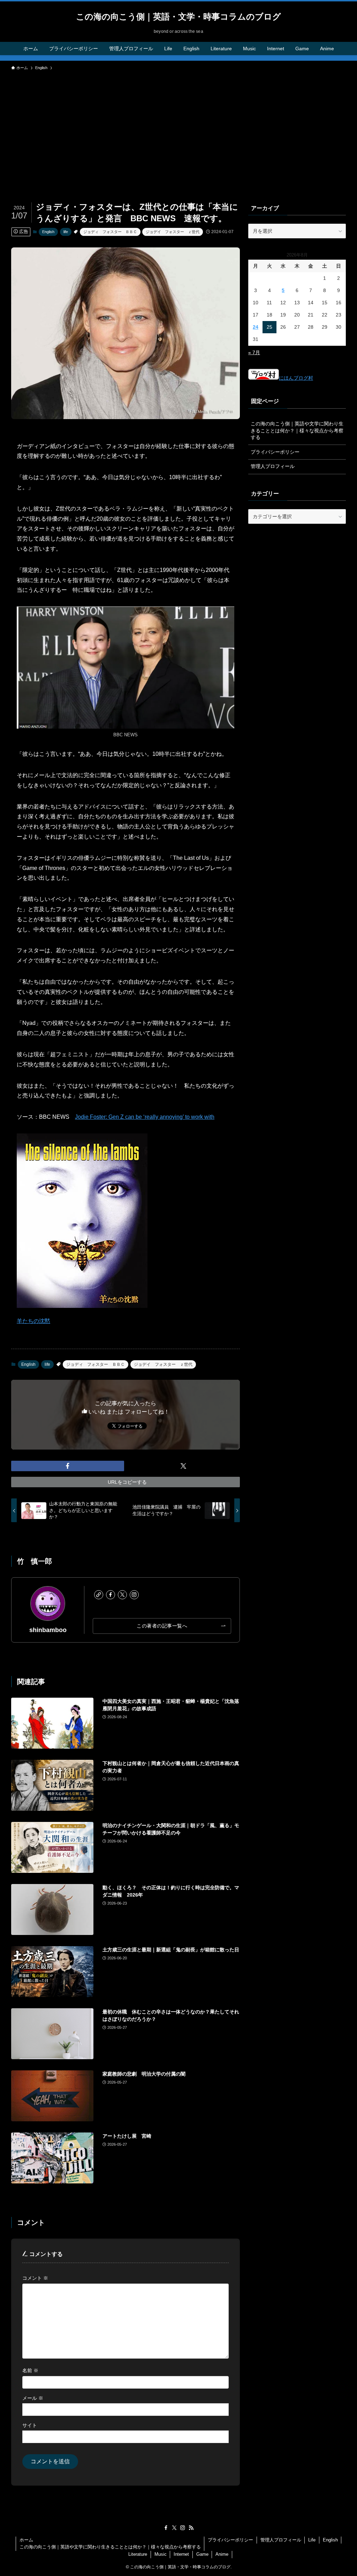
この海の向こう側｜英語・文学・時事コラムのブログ (178, 17)
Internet (181, 2554)
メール (33, 2398)
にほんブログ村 (296, 378)
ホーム (26, 2540)
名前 (30, 2370)
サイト (30, 2425)
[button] (68, 1466)
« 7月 (254, 352)
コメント (35, 2278)
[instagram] (134, 1595)
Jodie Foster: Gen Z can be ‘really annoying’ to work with (145, 1117)
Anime (222, 2554)
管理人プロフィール (273, 466)
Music (161, 2554)
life (66, 232)
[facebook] (111, 1595)
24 (256, 327)
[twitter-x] (122, 1595)
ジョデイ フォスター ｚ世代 (173, 232)
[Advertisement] (178, 126)
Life (312, 2540)
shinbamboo (48, 1630)
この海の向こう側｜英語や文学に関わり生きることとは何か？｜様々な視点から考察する (297, 430)
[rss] (191, 2528)
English (48, 232)
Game (202, 2554)
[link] (99, 1595)
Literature (138, 2554)
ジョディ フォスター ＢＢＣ (110, 232)
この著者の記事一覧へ (162, 1626)
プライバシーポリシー (275, 452)
